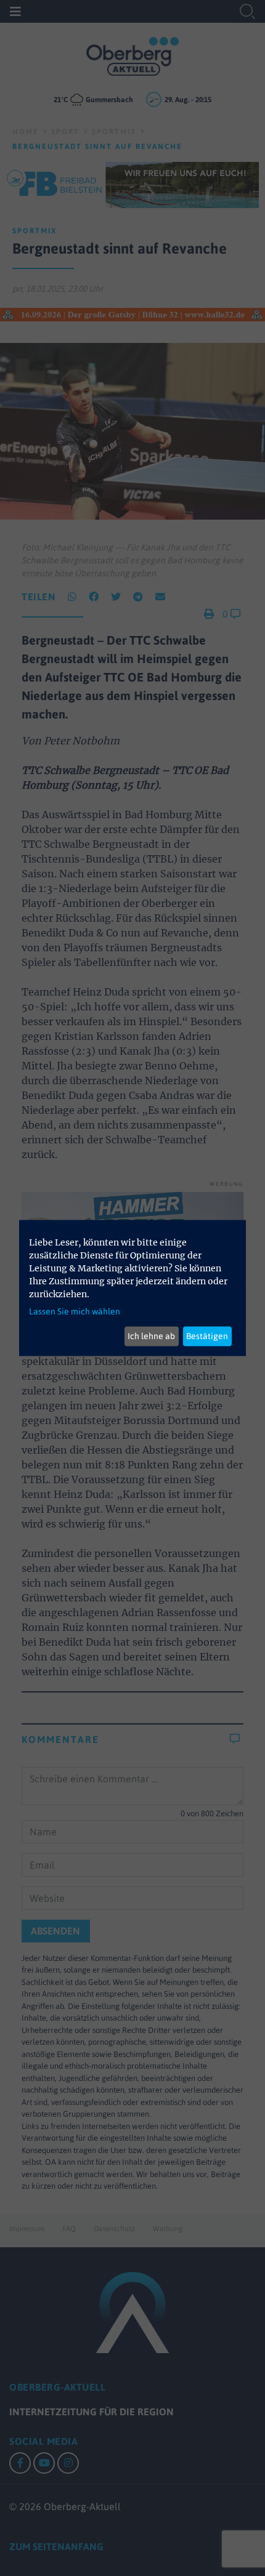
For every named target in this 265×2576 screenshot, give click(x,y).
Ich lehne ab (151, 1336)
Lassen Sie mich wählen (75, 1311)
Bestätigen (207, 1336)
